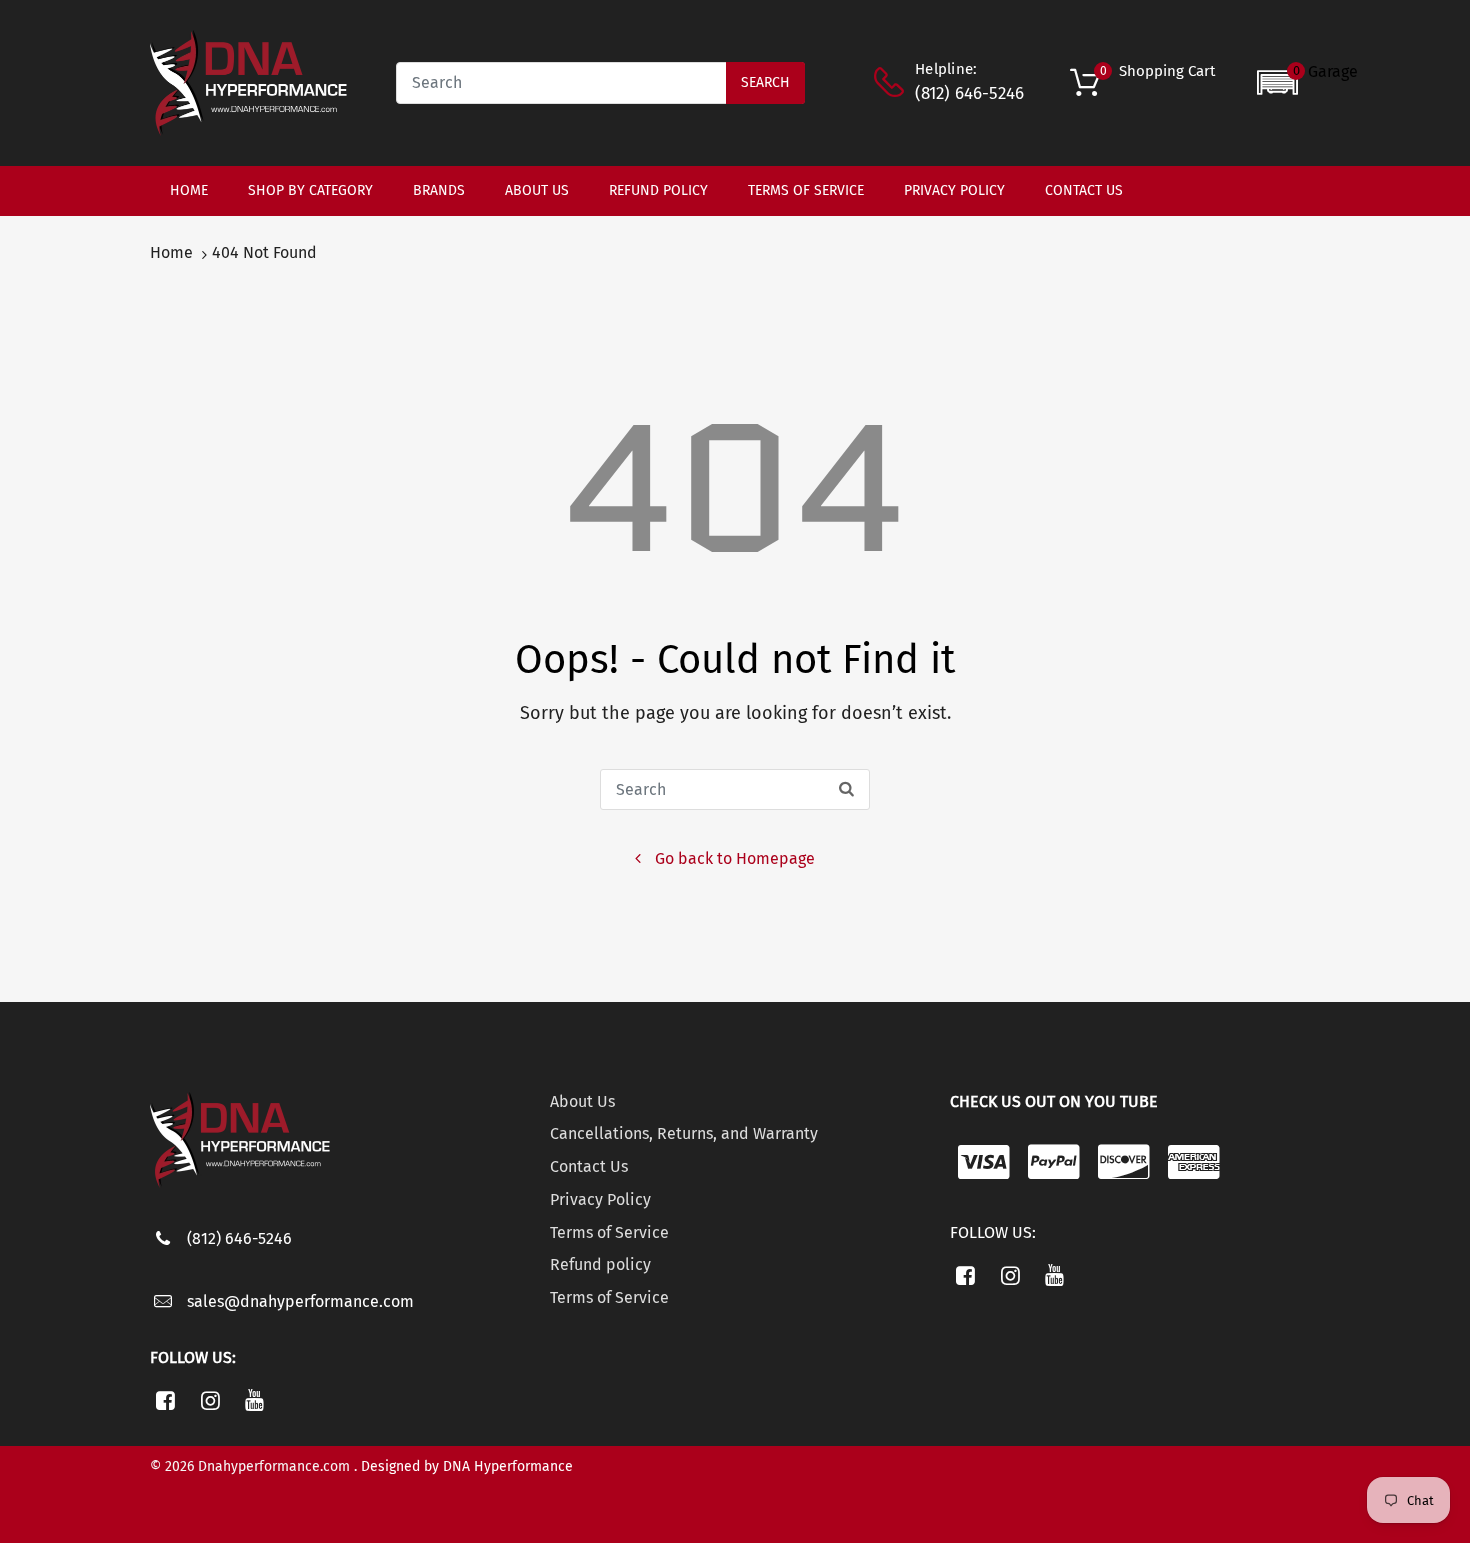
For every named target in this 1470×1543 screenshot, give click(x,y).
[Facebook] (165, 1400)
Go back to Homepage (735, 858)
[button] (1307, 82)
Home (171, 252)
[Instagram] (210, 1400)
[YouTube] (255, 1400)
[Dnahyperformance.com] (248, 81)
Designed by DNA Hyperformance (467, 1466)
